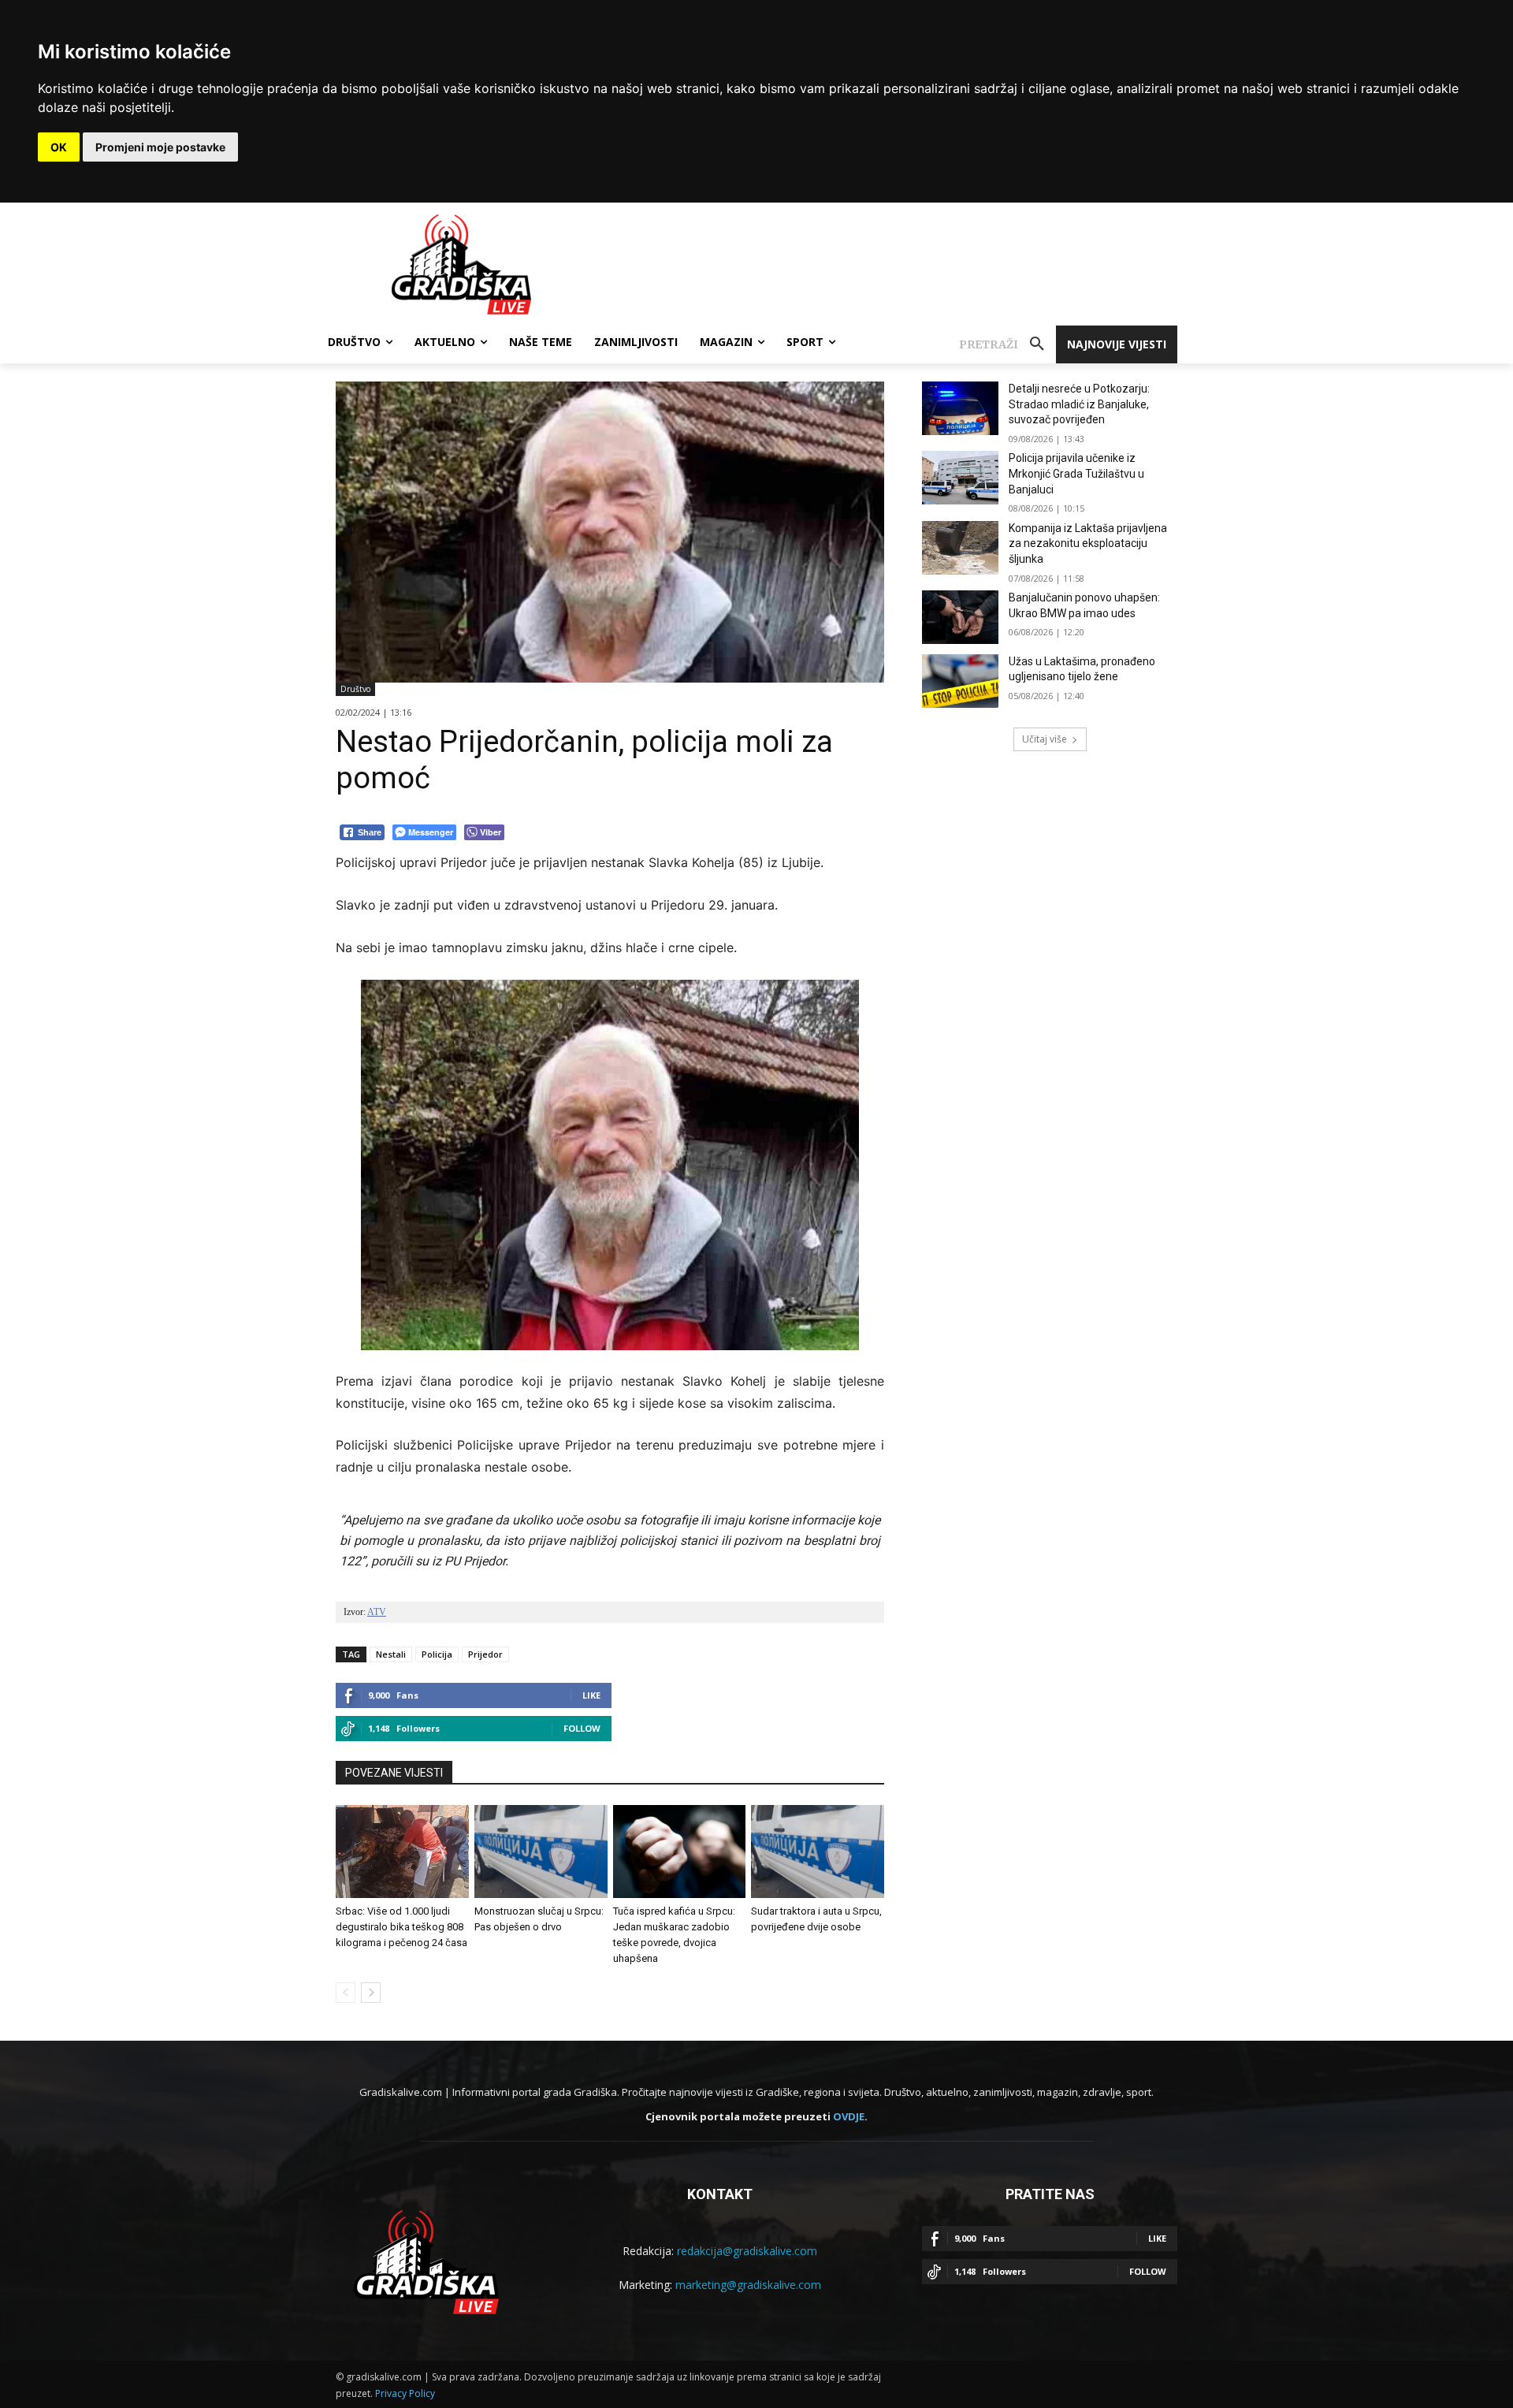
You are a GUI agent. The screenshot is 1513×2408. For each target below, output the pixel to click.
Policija (437, 1654)
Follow (582, 1728)
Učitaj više (1045, 739)
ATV (377, 1612)
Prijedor (485, 1654)
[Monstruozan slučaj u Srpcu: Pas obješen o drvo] (541, 1852)
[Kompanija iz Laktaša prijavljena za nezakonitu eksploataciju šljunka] (960, 548)
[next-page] (371, 1993)
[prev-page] (346, 1993)
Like (591, 1695)
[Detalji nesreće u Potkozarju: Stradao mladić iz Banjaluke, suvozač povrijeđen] (960, 408)
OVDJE (849, 2116)
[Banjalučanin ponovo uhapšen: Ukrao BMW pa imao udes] (960, 617)
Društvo (355, 689)
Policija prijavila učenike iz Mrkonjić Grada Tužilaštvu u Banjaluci (1076, 473)
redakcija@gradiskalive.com (747, 2251)
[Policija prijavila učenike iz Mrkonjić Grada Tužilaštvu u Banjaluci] (960, 478)
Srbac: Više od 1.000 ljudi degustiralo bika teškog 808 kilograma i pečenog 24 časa (401, 1927)
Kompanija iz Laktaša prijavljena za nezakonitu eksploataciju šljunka (1088, 543)
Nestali (391, 1654)
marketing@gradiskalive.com (748, 2285)
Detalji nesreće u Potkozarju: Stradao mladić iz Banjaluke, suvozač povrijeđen (1079, 404)
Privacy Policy (405, 2393)
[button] (1007, 344)
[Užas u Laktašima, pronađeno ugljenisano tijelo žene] (960, 681)
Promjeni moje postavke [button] (160, 147)
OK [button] (59, 147)
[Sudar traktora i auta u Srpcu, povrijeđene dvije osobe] (818, 1852)
